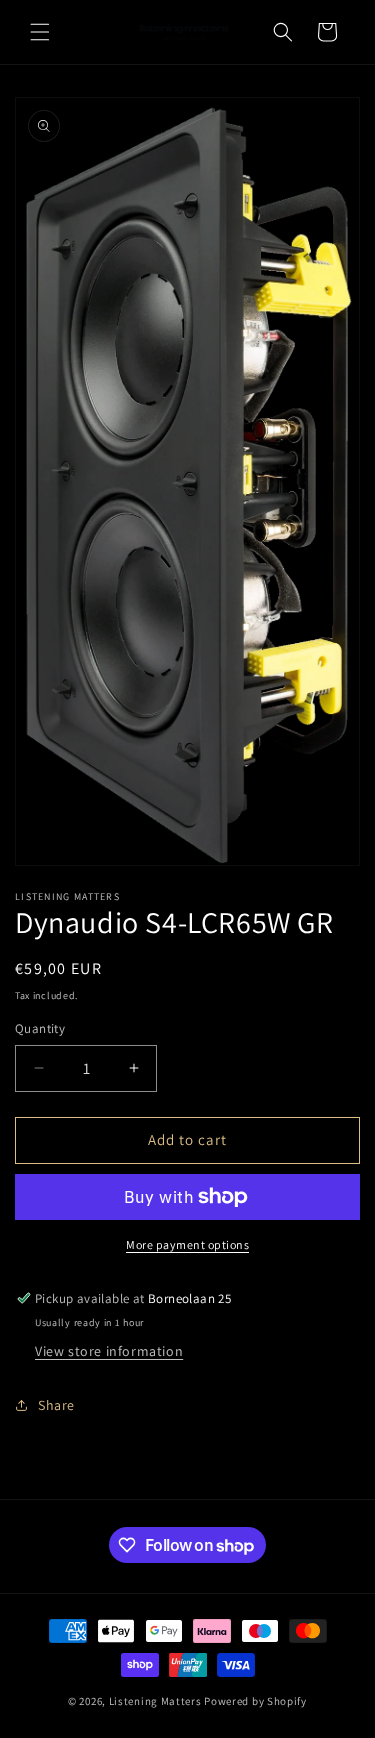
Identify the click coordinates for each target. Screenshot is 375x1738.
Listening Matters (155, 1701)
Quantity (40, 1028)
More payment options (187, 1244)
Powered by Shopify (255, 1701)
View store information (109, 1351)
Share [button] (56, 1405)
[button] (40, 32)
